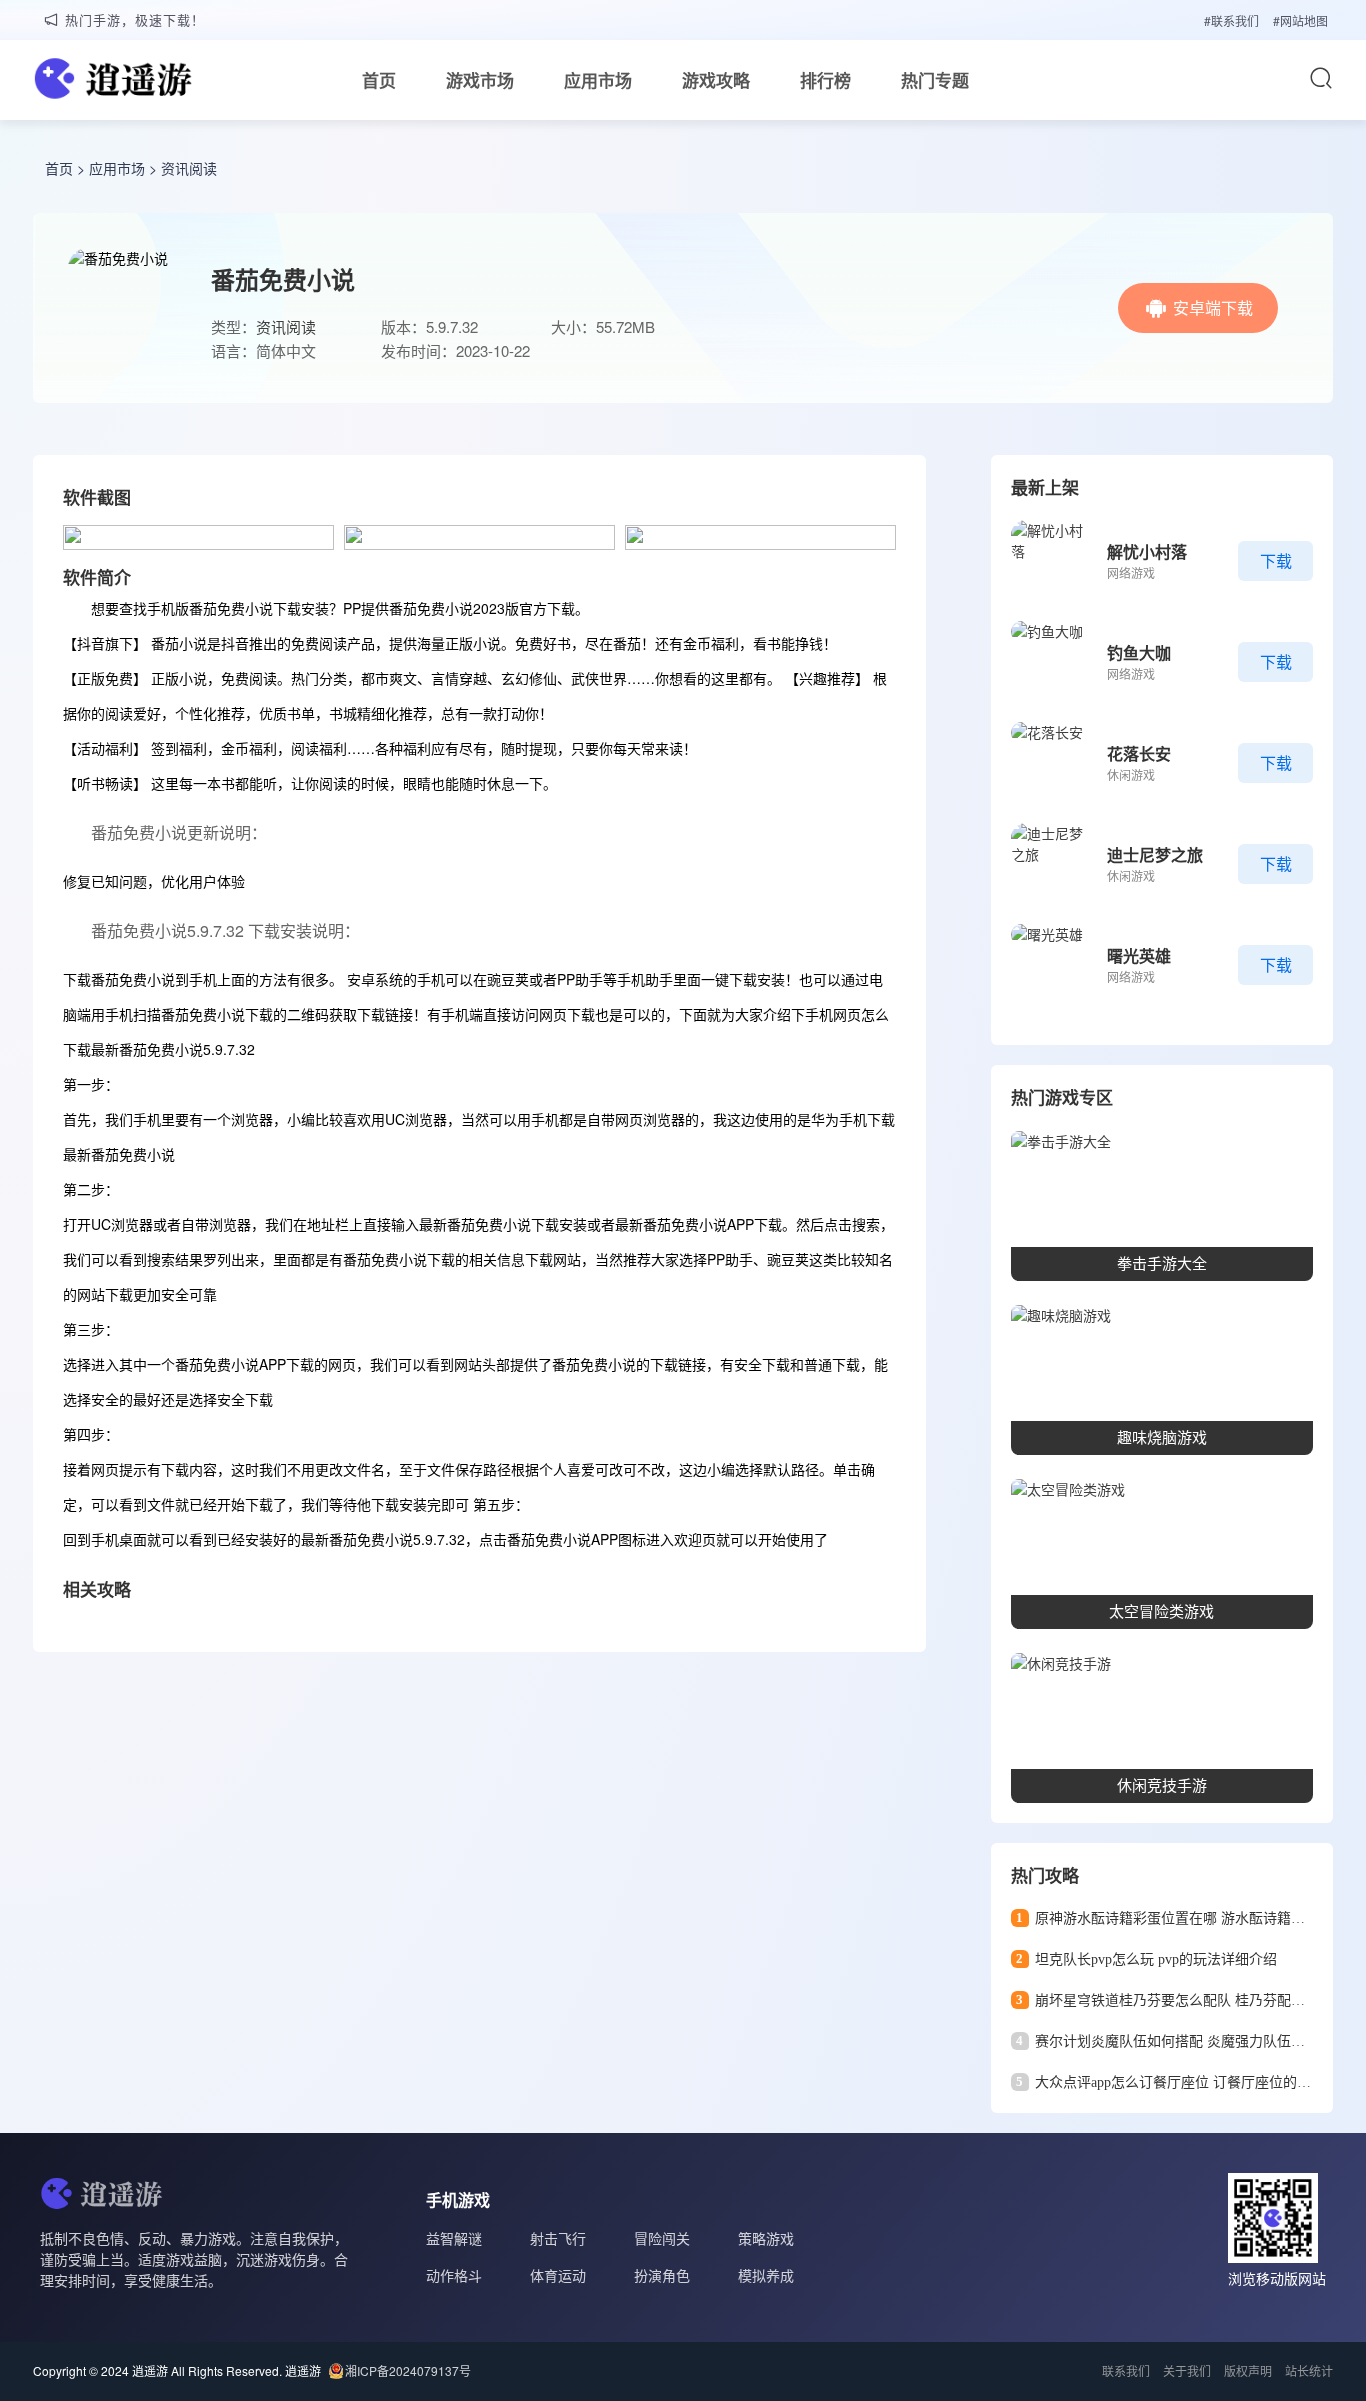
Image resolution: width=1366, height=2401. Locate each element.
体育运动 (558, 2275)
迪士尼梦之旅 (1155, 854)
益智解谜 (454, 2238)
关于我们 (1187, 2370)
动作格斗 (454, 2275)
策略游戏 (766, 2238)
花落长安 (1139, 753)
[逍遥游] (113, 80)
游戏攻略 (716, 80)
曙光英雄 (1139, 955)
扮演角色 (662, 2275)
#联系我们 (1231, 20)
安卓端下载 (1213, 307)
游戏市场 (480, 80)
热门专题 (935, 80)
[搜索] (1321, 78)
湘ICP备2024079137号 (408, 2370)
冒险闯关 (662, 2238)
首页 (379, 80)
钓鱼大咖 (1139, 652)
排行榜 (825, 80)
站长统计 (1309, 2370)
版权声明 (1248, 2370)
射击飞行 (558, 2238)
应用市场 (598, 80)
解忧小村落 (1147, 551)
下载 (1276, 560)
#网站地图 (1300, 20)
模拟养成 (766, 2275)
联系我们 (1126, 2370)
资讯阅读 (189, 168)
